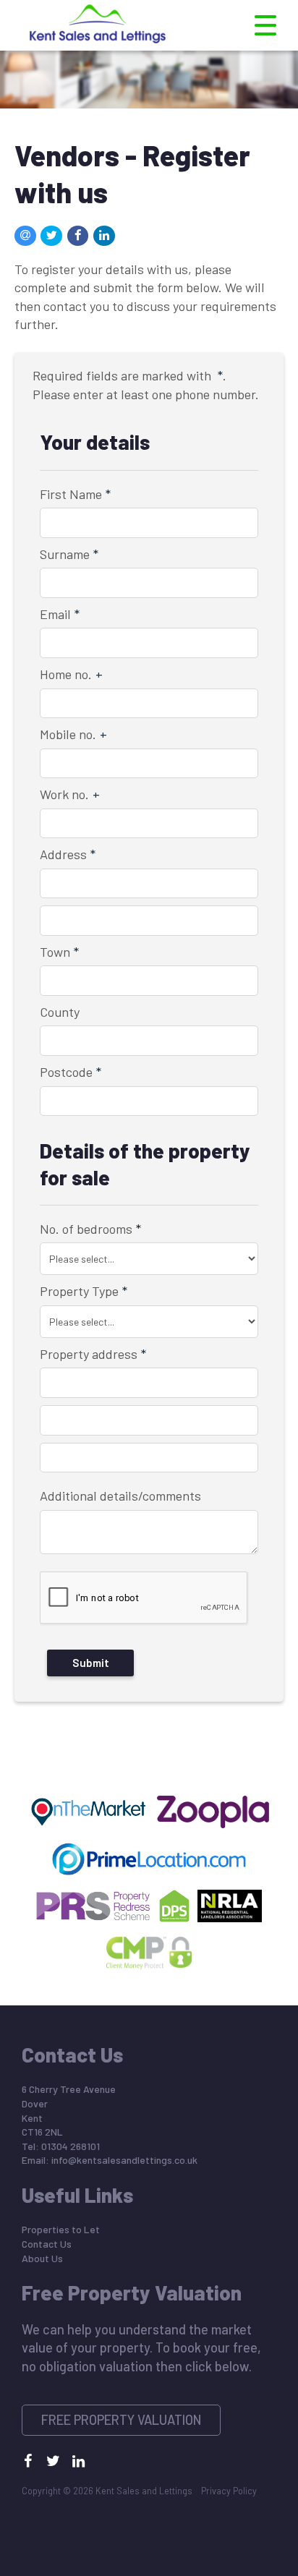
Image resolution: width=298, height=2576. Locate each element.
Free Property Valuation (122, 2420)
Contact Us (47, 2244)
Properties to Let (61, 2229)
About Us (42, 2258)
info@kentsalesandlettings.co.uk (124, 2160)
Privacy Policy (229, 2491)
